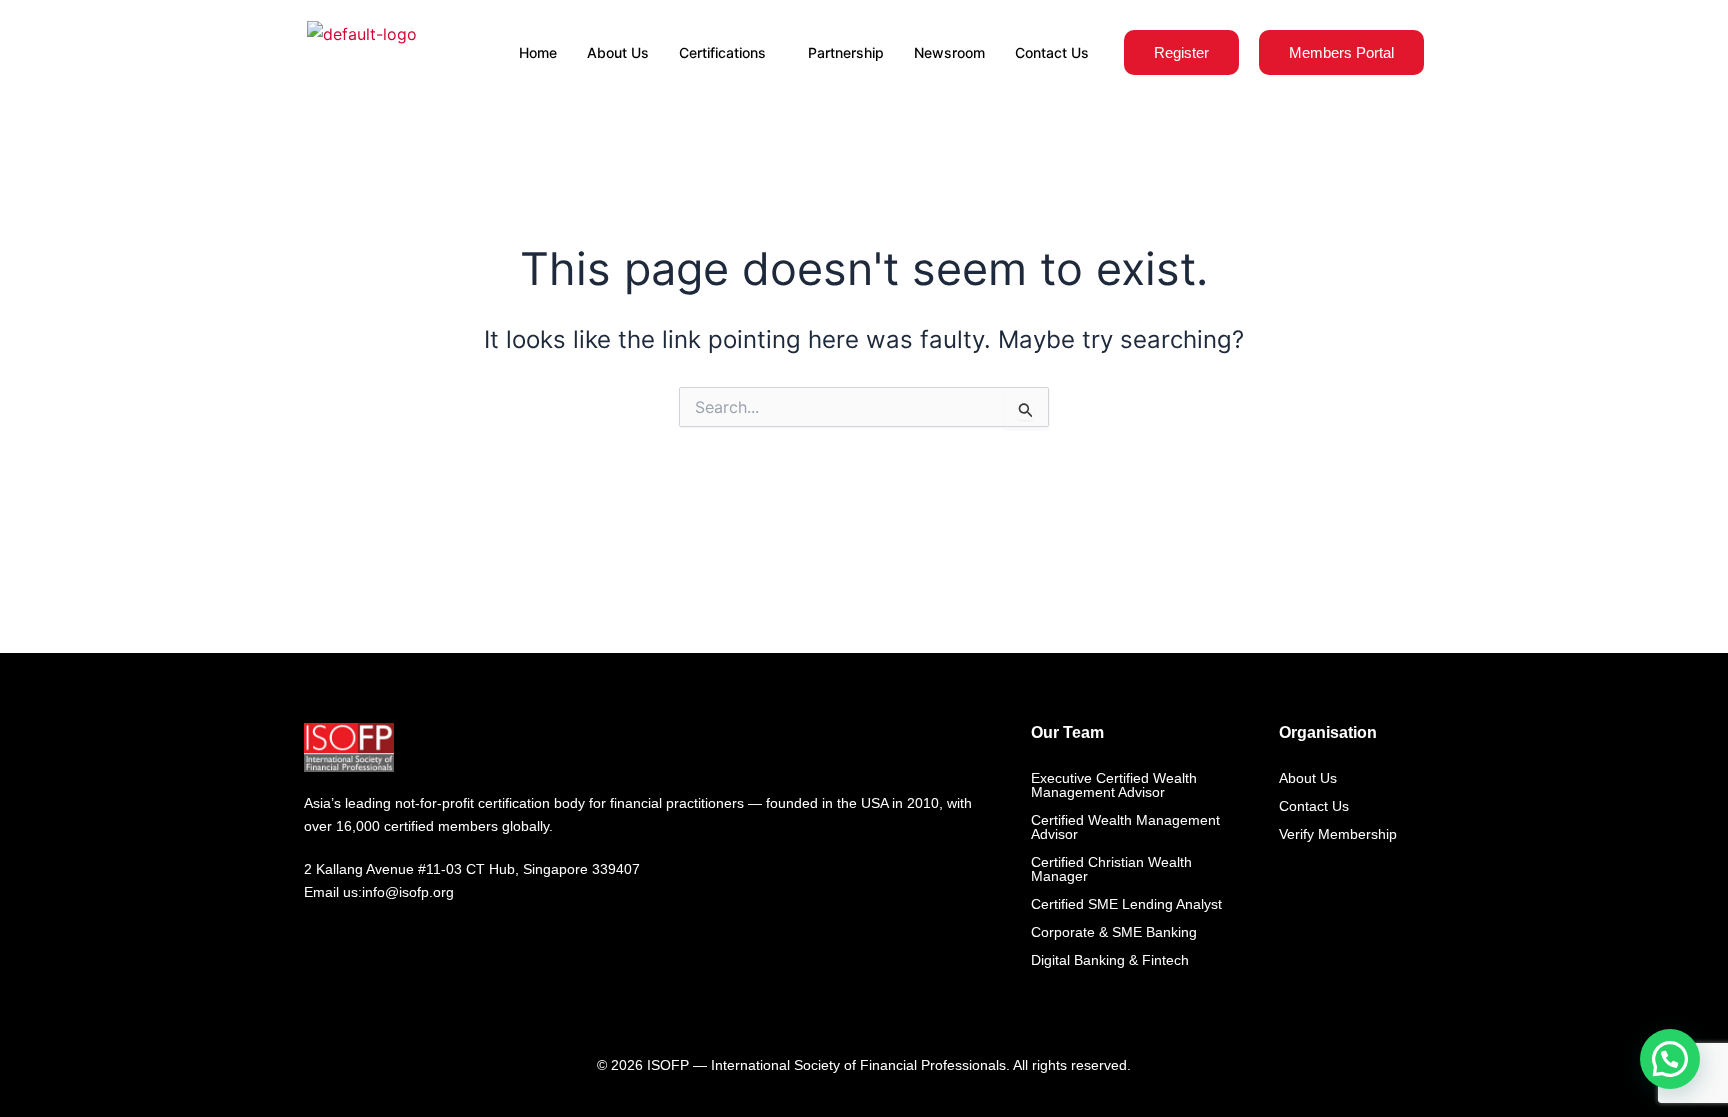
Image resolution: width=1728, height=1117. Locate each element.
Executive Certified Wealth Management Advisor (1114, 785)
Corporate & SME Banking (1114, 932)
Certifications (722, 52)
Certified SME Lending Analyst (1126, 904)
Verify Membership (1338, 834)
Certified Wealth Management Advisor (1125, 827)
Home (538, 52)
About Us (618, 52)
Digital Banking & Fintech (1110, 960)
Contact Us (1052, 52)
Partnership (846, 52)
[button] (1670, 1059)
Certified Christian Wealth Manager (1111, 869)
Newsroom (949, 52)
